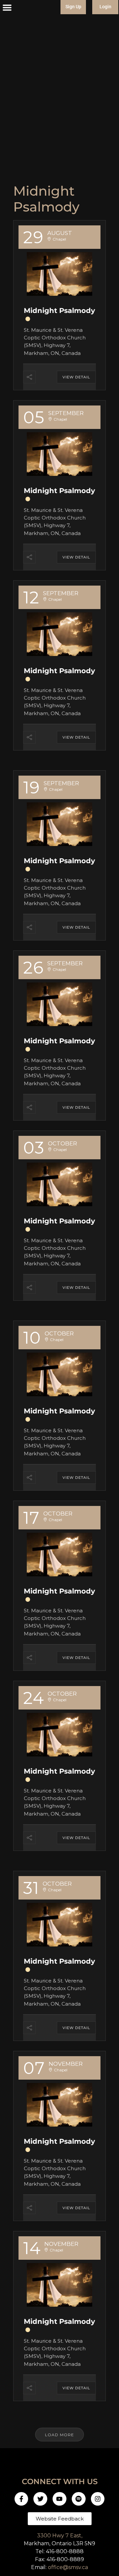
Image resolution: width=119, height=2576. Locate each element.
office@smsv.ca (68, 2567)
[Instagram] (98, 2499)
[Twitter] (40, 2499)
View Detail (76, 377)
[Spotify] (79, 2499)
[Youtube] (59, 2499)
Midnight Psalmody (59, 310)
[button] (7, 8)
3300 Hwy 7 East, (60, 2536)
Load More (59, 2435)
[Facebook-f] (21, 2499)
